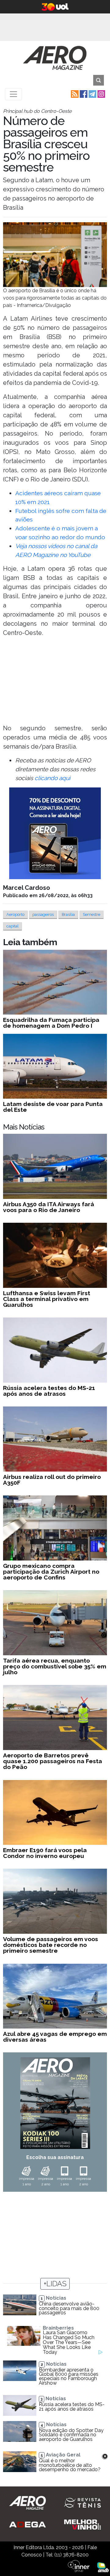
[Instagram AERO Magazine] (101, 94)
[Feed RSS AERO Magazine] (74, 94)
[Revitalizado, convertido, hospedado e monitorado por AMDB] (103, 2567)
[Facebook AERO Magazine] (83, 94)
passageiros (43, 914)
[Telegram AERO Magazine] (92, 94)
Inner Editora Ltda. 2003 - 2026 (49, 2547)
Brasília (68, 914)
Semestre (92, 914)
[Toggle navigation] (13, 94)
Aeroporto (15, 914)
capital (13, 926)
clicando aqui (52, 778)
